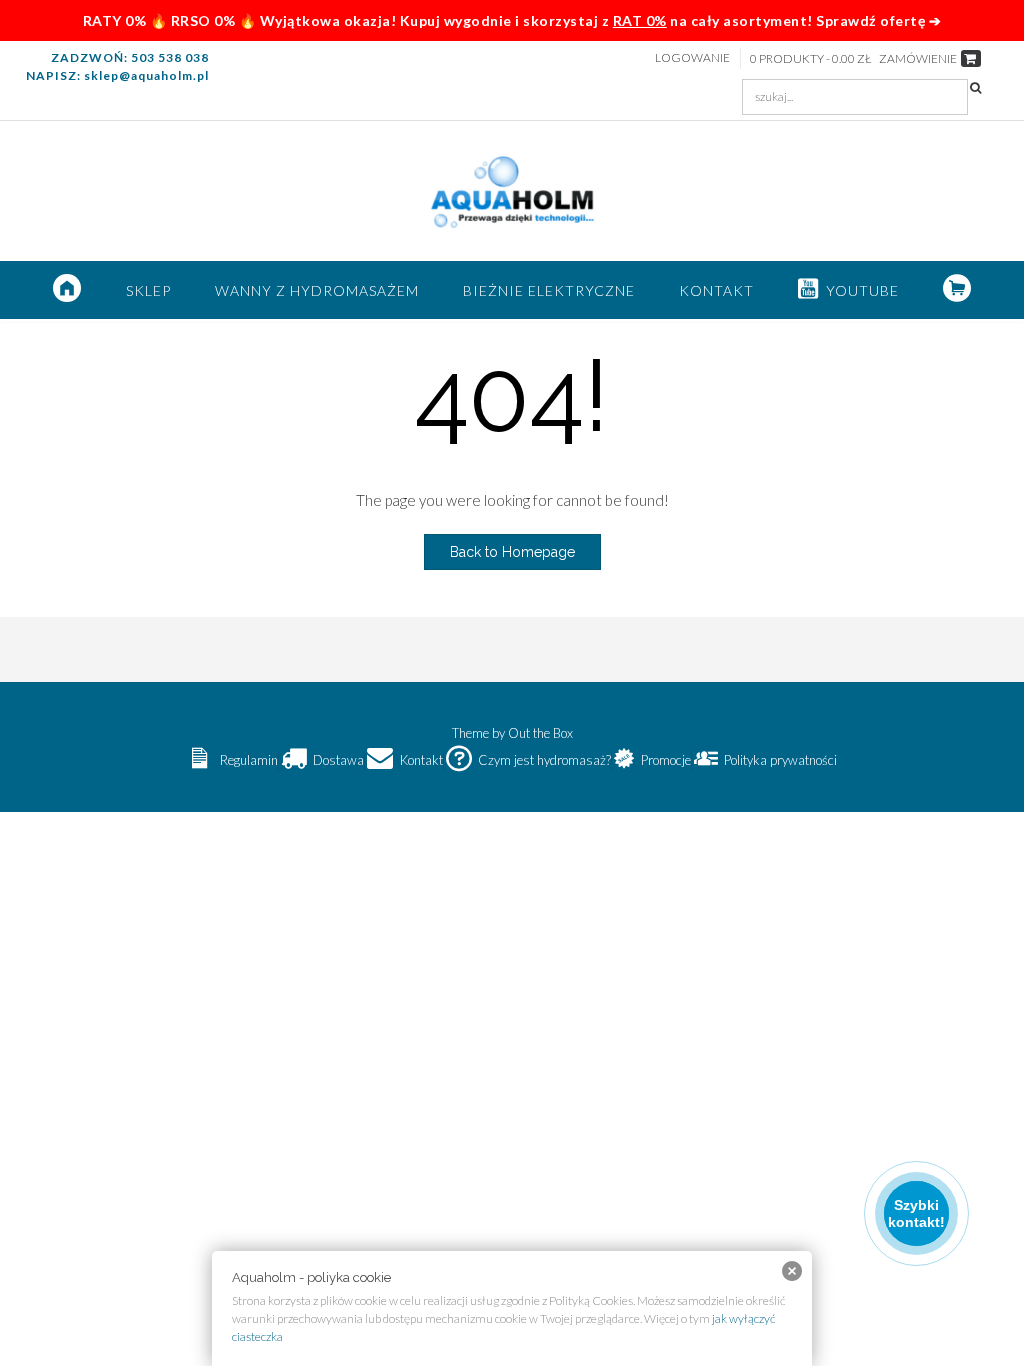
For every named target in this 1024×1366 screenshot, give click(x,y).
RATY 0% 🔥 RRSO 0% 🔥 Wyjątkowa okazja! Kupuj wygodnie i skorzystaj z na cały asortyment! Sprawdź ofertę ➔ (512, 20)
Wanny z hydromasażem (317, 290)
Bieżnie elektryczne (549, 290)
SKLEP (148, 290)
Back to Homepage (512, 552)
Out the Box (540, 733)
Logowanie (692, 57)
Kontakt (716, 290)
